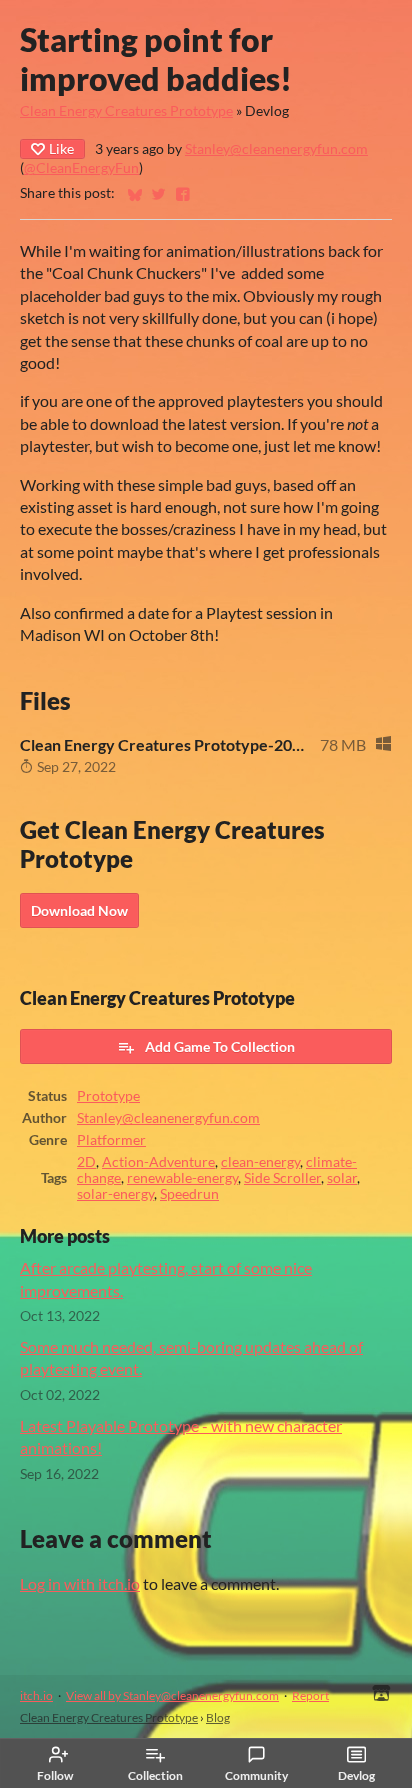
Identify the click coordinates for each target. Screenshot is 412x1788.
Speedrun (189, 1194)
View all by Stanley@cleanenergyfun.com (172, 1695)
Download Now (79, 910)
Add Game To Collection (220, 1046)
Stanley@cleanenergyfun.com (276, 149)
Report (310, 1695)
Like (61, 148)
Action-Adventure (158, 1162)
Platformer (111, 1140)
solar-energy (115, 1194)
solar (342, 1178)
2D (86, 1162)
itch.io (36, 1695)
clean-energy (260, 1162)
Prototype (108, 1096)
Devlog (356, 1775)
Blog (218, 1717)
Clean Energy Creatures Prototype (126, 111)
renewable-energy (182, 1178)
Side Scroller (282, 1178)
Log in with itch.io (80, 1583)
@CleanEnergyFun (81, 168)
